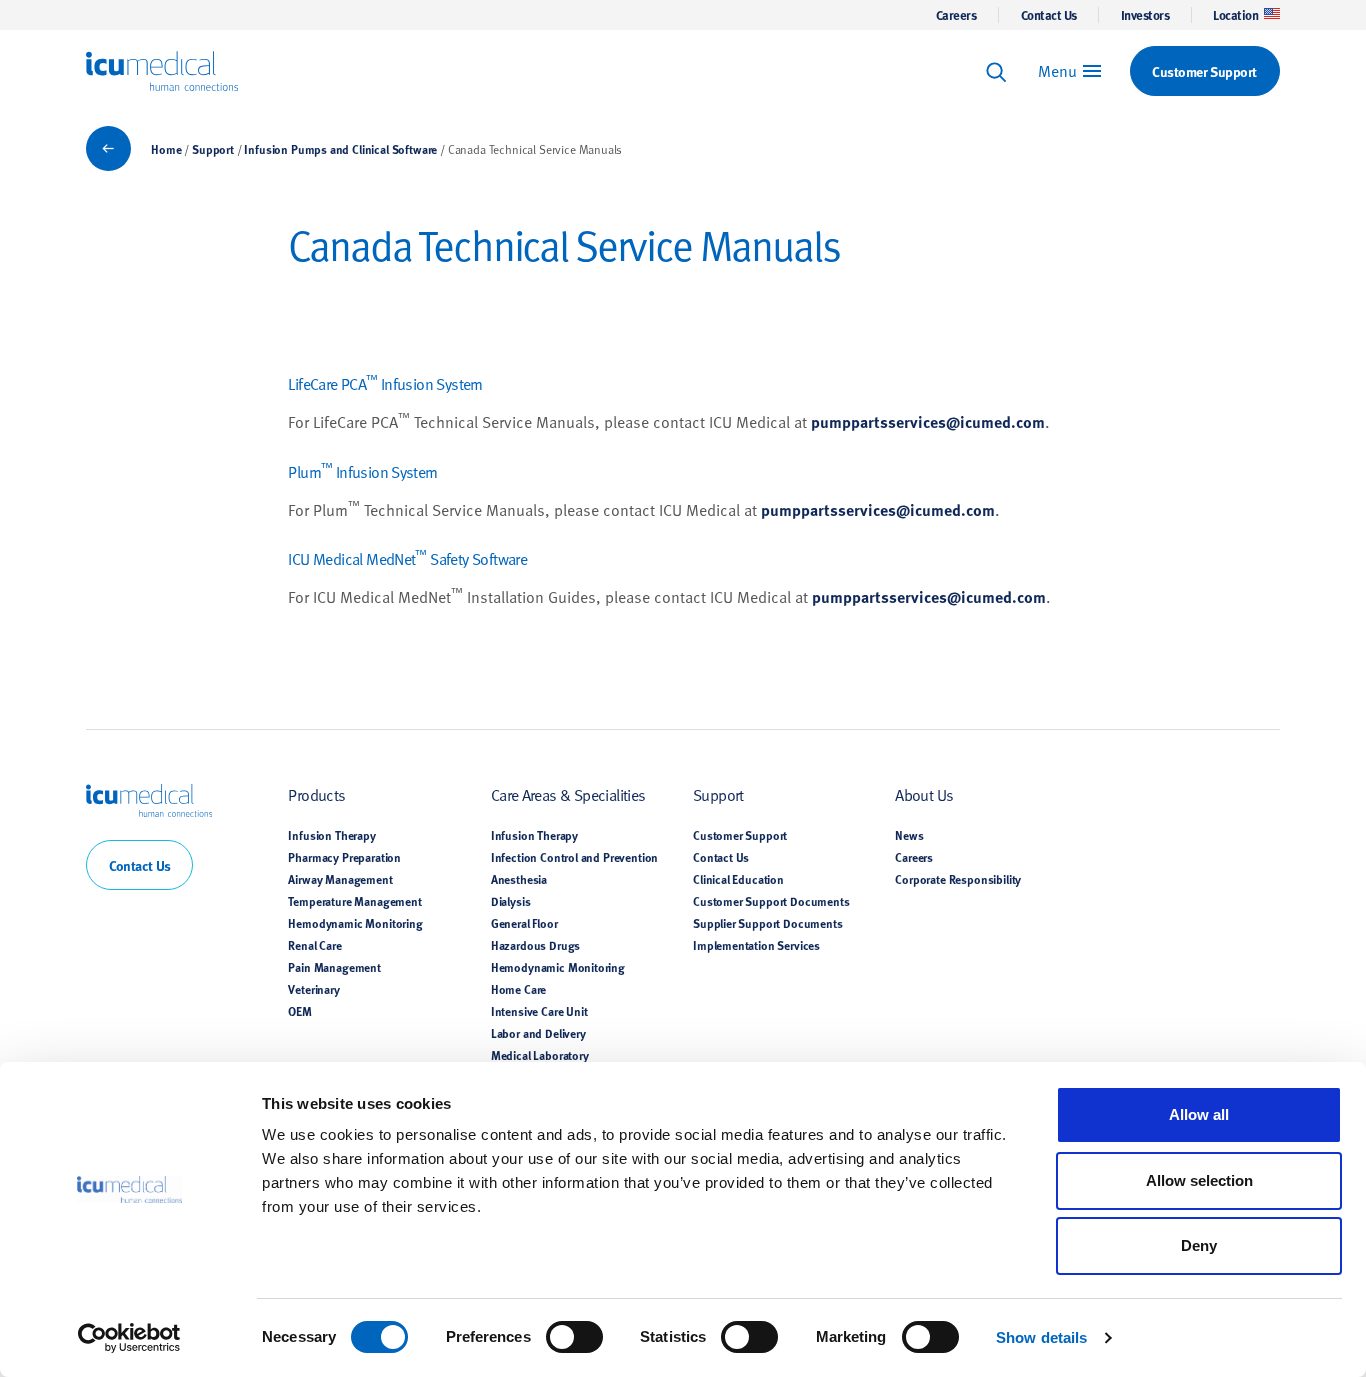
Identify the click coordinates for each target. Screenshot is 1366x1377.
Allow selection (1199, 1180)
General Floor (524, 923)
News (909, 835)
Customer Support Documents (771, 901)
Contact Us (1049, 15)
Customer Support (740, 835)
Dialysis (511, 901)
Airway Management (340, 879)
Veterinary (313, 989)
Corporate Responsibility (958, 879)
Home (166, 149)
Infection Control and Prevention (575, 857)
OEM (300, 1011)
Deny (1199, 1245)
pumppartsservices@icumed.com (928, 421)
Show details (1041, 1337)
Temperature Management (354, 901)
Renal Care (314, 945)
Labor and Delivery (538, 1033)
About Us (924, 794)
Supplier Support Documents (768, 923)
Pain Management (334, 967)
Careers (956, 15)
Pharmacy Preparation (344, 857)
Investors (1145, 15)
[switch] (574, 1337)
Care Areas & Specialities (568, 794)
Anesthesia (519, 879)
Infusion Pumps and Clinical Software (340, 149)
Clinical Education (738, 879)
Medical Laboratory (540, 1055)
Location (1235, 15)
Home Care (518, 989)
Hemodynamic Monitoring (355, 923)
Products (316, 794)
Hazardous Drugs (535, 945)
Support (213, 149)
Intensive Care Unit (539, 1011)
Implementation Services (756, 945)
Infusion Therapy (331, 835)
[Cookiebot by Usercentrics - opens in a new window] (129, 1338)
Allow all (1199, 1114)
